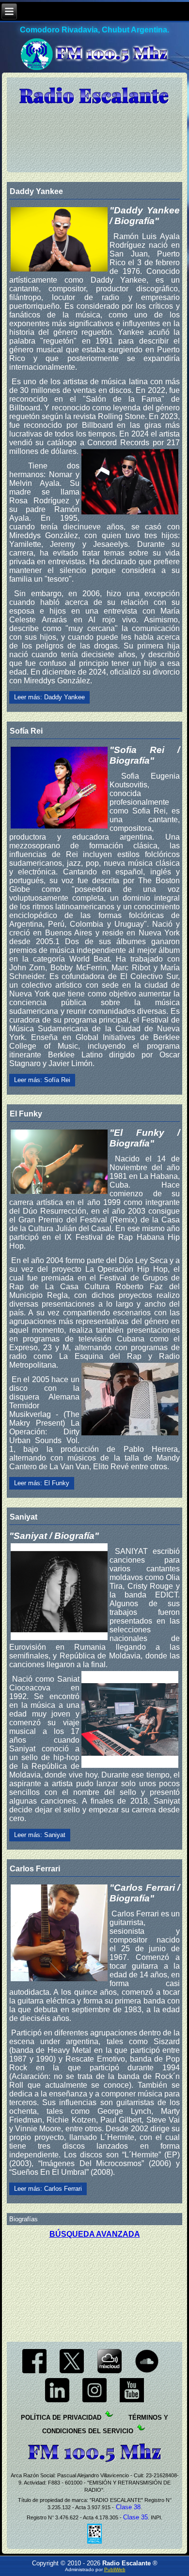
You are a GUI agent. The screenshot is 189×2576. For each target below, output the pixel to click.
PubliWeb (115, 2569)
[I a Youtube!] (132, 2402)
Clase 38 (127, 2507)
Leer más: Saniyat (40, 1835)
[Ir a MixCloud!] (109, 2373)
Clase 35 (135, 2517)
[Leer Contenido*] (127, 2418)
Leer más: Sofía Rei (42, 1080)
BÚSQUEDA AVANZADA (95, 2234)
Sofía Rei (26, 731)
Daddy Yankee (36, 191)
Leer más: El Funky (42, 1483)
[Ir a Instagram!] (94, 2402)
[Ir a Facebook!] (35, 2373)
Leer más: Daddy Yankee (49, 697)
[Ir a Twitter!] (72, 2373)
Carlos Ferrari (35, 1869)
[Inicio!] (94, 96)
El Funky (26, 1114)
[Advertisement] (94, 2287)
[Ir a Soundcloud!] (147, 2373)
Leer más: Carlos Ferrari (48, 2189)
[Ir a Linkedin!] (57, 2402)
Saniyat (24, 1517)
